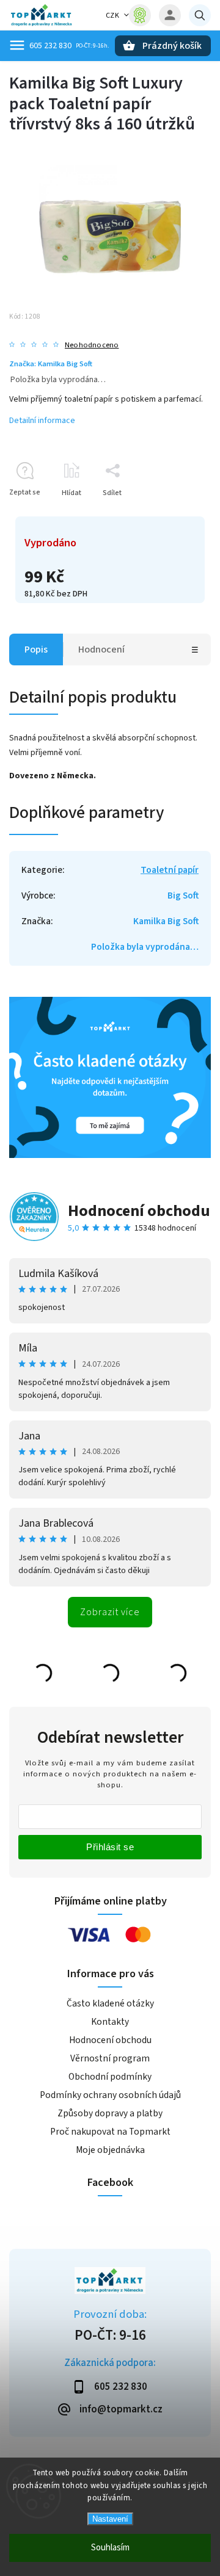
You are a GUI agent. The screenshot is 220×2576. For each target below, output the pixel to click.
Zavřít (173, 514)
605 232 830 (50, 46)
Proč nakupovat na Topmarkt (110, 2132)
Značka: (51, 364)
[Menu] (17, 45)
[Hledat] (200, 15)
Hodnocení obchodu (139, 1211)
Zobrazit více (110, 1612)
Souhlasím (110, 2548)
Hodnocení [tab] (101, 649)
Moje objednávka (110, 2150)
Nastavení (110, 2519)
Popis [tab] (36, 649)
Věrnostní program (110, 2058)
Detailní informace (42, 421)
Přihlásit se (110, 1847)
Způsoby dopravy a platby (110, 2113)
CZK (113, 16)
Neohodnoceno (92, 345)
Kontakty (110, 2022)
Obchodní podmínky (110, 2077)
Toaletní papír (170, 870)
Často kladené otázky (110, 2003)
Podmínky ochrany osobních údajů (110, 2095)
